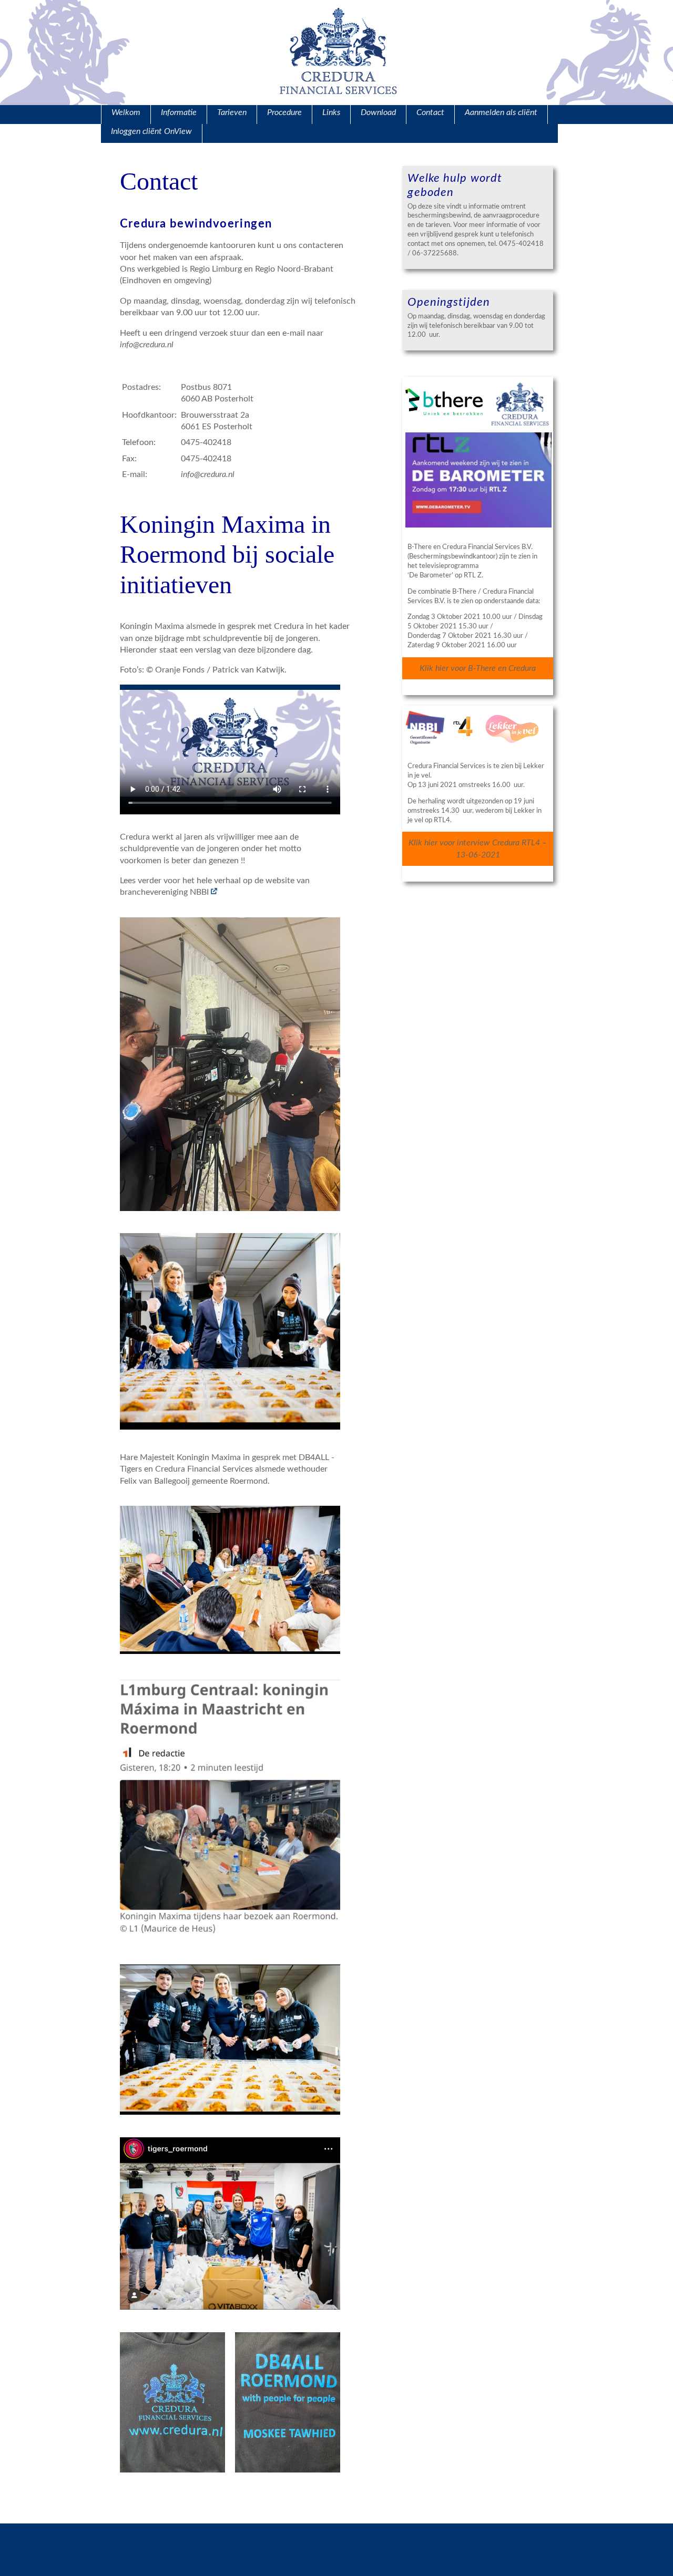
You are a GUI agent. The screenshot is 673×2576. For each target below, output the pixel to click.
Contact (430, 112)
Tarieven (232, 112)
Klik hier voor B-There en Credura (478, 668)
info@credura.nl (208, 474)
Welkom (126, 112)
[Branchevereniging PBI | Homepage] (210, 892)
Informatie (179, 112)
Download (378, 112)
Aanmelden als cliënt (501, 112)
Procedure (284, 112)
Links (331, 112)
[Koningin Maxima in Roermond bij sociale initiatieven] (214, 892)
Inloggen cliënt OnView (151, 131)
